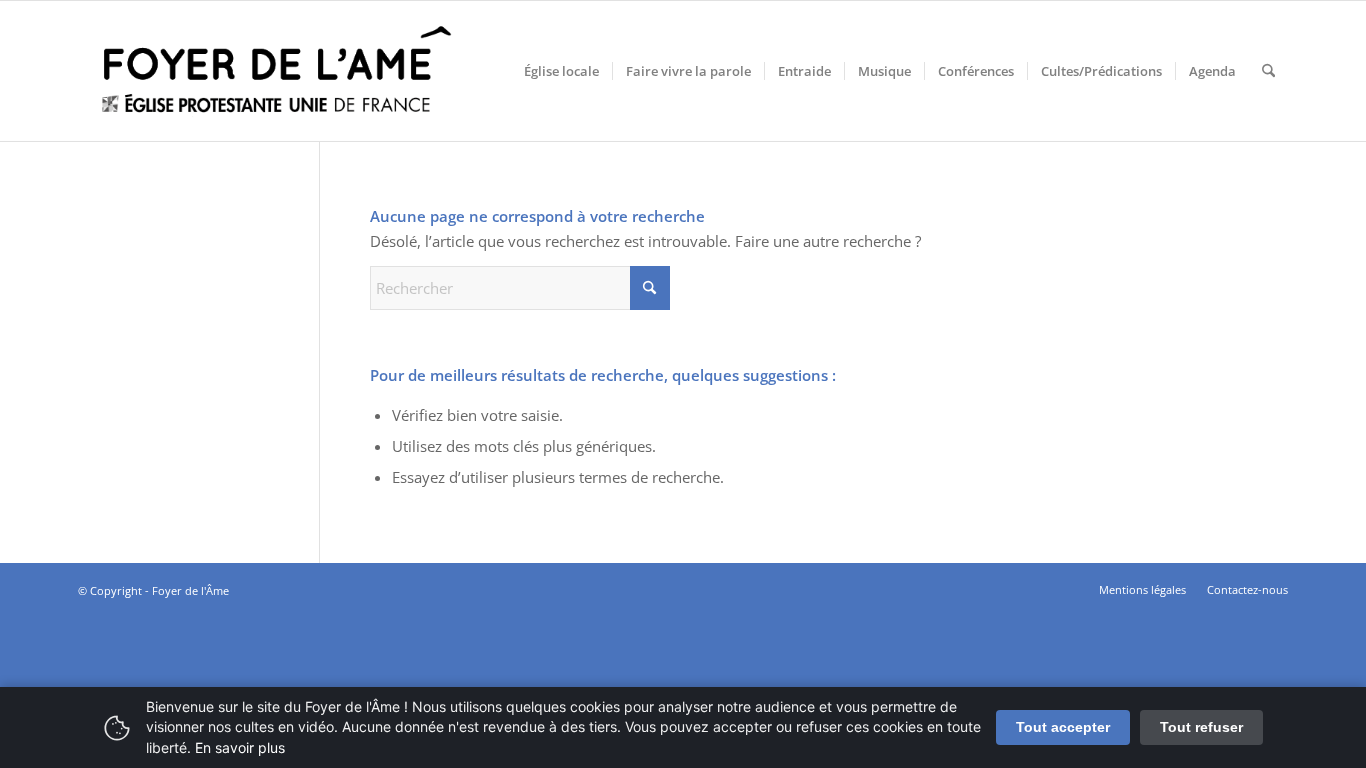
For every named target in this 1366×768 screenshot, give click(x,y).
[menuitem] (561, 71)
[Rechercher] (1268, 71)
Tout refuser (1201, 727)
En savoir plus (240, 747)
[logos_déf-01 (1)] (278, 71)
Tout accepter (1063, 727)
